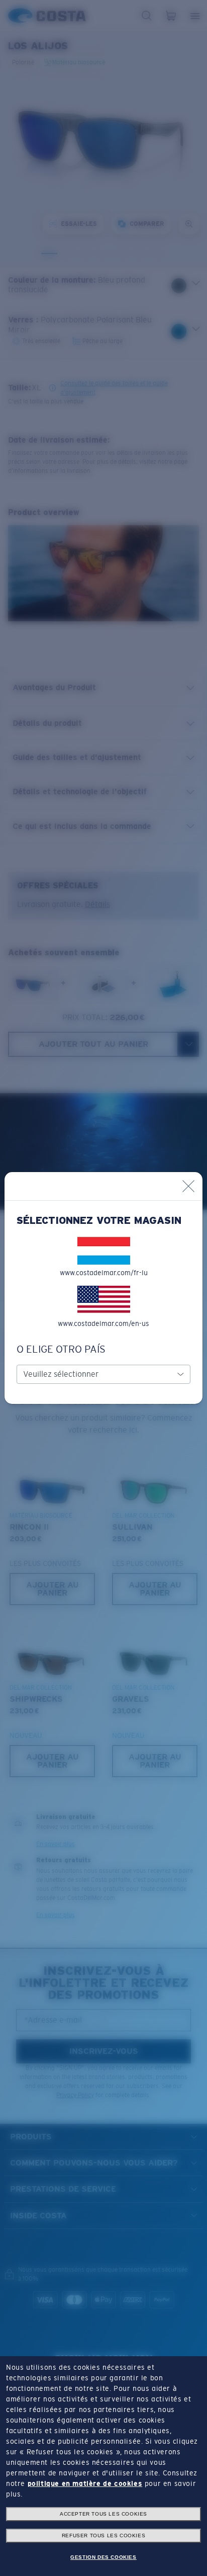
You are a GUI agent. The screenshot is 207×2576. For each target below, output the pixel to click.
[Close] (188, 1186)
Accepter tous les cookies (103, 2514)
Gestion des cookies (103, 2557)
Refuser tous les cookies (103, 2536)
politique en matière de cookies (85, 2483)
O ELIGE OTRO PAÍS (61, 1349)
